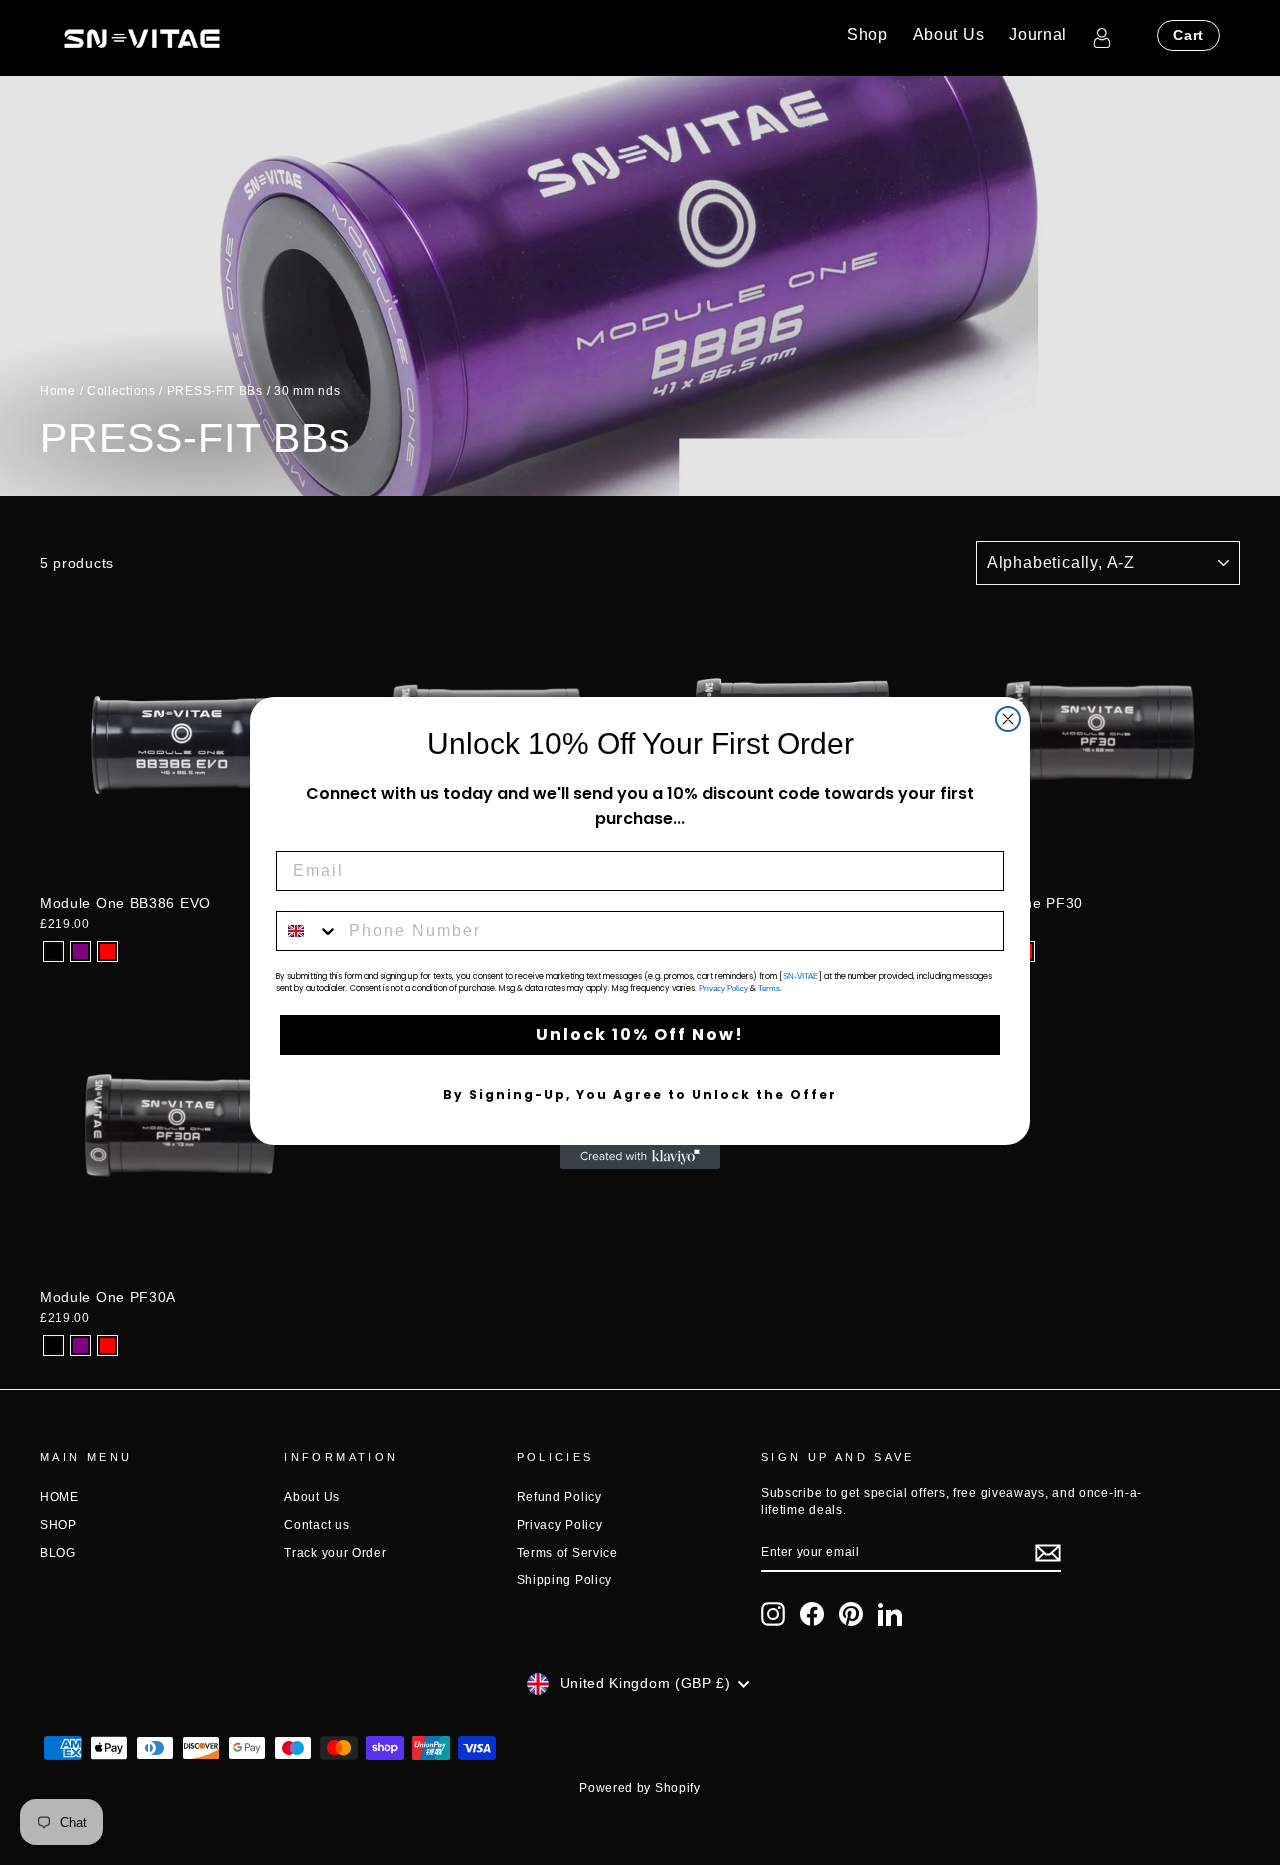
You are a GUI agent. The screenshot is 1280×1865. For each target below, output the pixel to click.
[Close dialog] (1008, 719)
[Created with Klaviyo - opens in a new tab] (640, 1157)
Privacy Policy (723, 988)
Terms (769, 988)
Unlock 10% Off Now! (640, 1034)
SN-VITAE (800, 976)
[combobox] (308, 931)
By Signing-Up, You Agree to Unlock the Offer (640, 1094)
